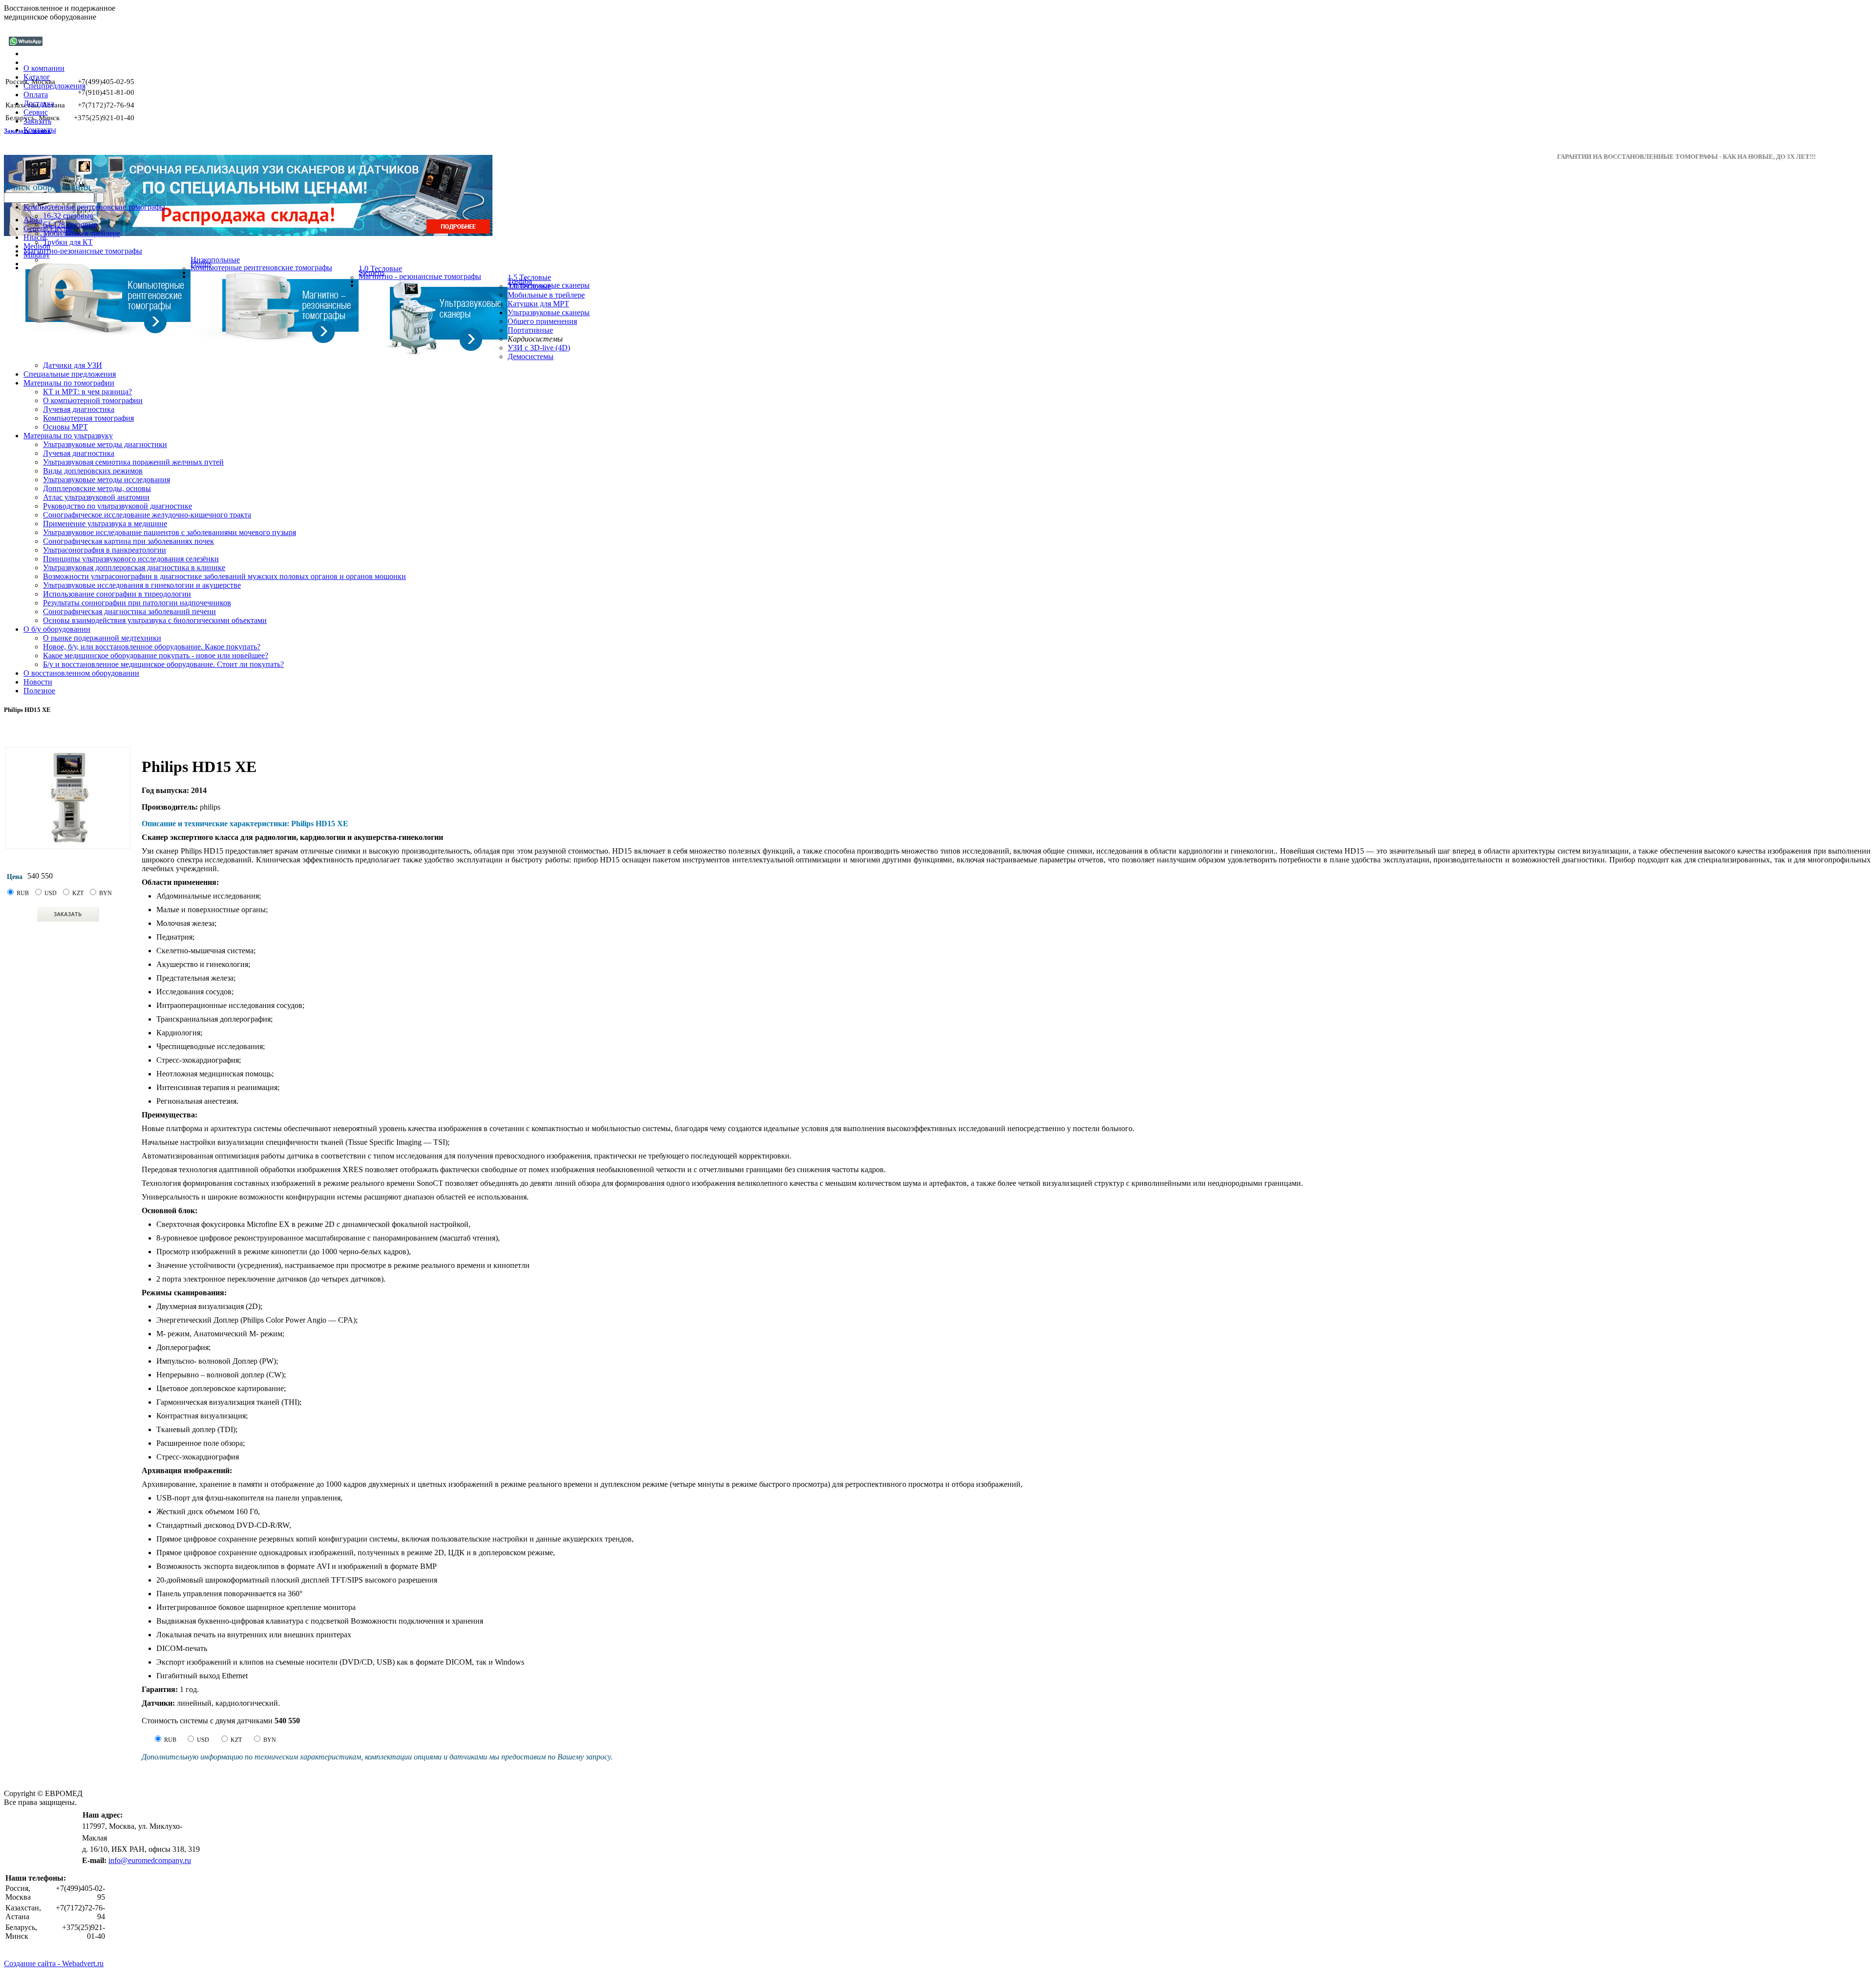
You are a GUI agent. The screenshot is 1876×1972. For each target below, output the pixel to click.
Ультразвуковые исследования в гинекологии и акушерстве (142, 585)
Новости (38, 682)
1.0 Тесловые (380, 268)
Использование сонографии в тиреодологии (117, 594)
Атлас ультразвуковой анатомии (96, 497)
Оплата (36, 95)
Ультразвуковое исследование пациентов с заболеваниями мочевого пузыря (170, 532)
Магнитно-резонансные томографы (83, 251)
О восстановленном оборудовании (81, 673)
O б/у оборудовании (57, 629)
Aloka (33, 220)
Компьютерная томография (88, 418)
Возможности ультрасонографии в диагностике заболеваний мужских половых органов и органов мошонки (224, 576)
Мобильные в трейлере (82, 233)
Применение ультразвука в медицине (105, 524)
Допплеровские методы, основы (97, 488)
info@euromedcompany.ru (150, 1860)
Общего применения (542, 321)
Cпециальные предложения (70, 374)
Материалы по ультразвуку (68, 436)
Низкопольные (215, 260)
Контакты (40, 130)
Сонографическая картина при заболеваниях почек (128, 541)
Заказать (37, 121)
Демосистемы (531, 356)
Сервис (36, 112)
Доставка (39, 103)
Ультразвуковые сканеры (549, 312)
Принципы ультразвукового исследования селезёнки (131, 559)
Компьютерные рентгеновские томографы (94, 207)
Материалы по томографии (69, 383)
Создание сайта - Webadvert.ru (54, 1963)
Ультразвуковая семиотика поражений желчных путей (133, 462)
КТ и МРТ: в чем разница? (87, 392)
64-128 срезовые (70, 225)
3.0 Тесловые (529, 286)
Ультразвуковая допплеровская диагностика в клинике (134, 568)
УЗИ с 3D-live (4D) (539, 348)
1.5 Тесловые (529, 277)
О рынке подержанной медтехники (102, 638)
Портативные (530, 330)
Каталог (37, 77)
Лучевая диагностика (79, 409)
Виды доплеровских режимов (93, 471)
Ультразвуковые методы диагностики (105, 444)
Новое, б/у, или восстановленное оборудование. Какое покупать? (152, 647)
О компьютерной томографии (93, 400)
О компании (44, 68)
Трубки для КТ (68, 242)
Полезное (39, 691)
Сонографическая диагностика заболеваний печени (129, 611)
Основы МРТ (65, 427)
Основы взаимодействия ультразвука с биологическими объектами (155, 620)
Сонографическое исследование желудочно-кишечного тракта (147, 515)
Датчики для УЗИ (73, 365)
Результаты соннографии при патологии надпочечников (137, 603)
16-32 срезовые (68, 216)
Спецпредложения (54, 86)
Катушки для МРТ (538, 304)
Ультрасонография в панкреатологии (105, 550)
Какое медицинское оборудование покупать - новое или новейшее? (156, 655)
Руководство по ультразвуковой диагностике (117, 506)
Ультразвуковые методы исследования (107, 480)
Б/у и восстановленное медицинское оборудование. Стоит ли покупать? (163, 664)
